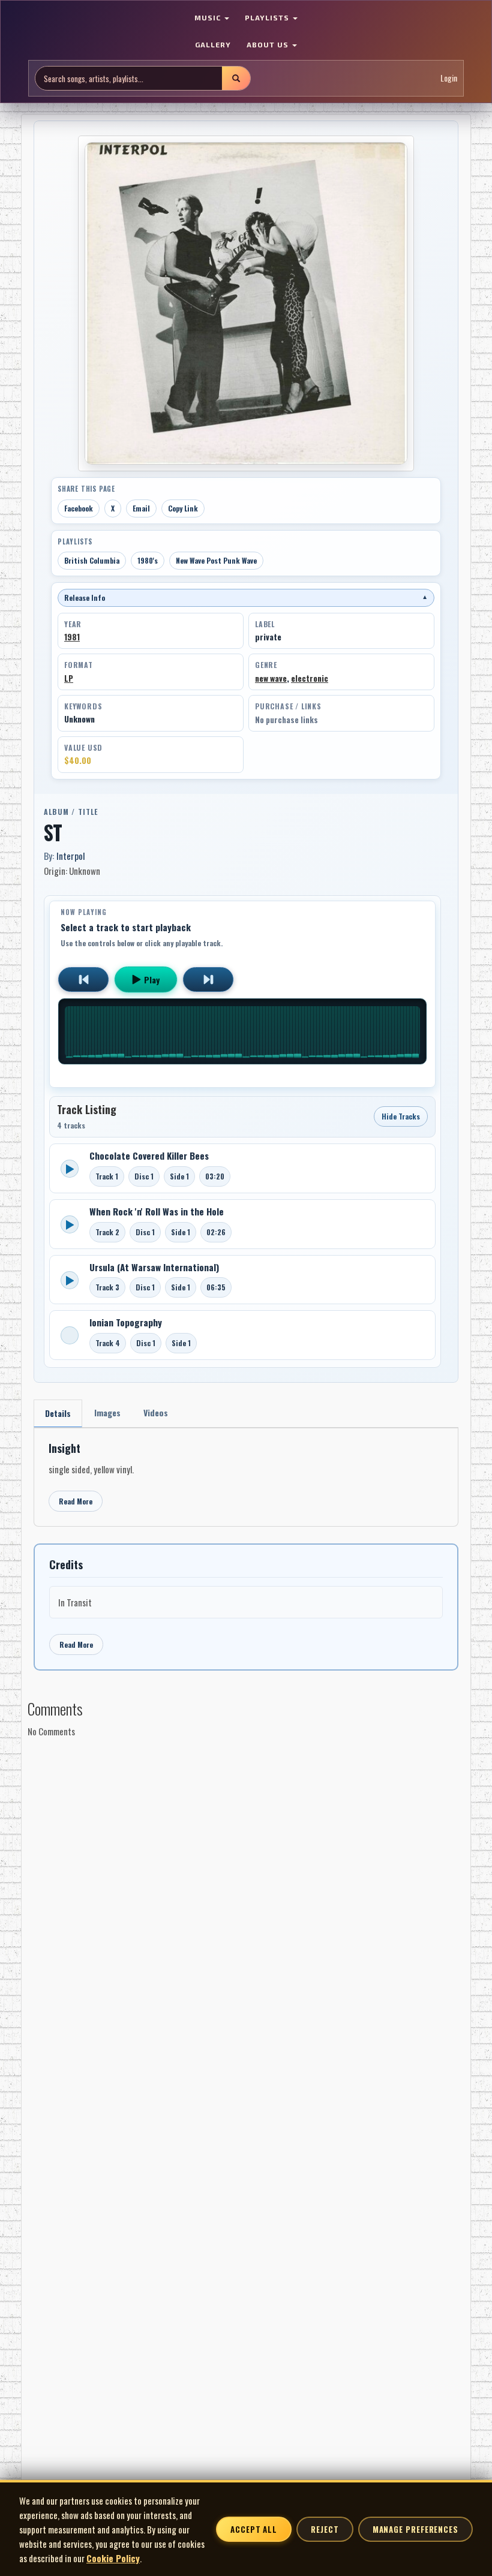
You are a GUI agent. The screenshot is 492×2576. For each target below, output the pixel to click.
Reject (325, 2529)
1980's (148, 560)
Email (141, 508)
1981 (72, 637)
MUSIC (209, 17)
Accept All (254, 2529)
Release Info (246, 598)
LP (69, 678)
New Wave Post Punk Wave (216, 560)
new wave (271, 678)
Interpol (71, 856)
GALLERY (213, 44)
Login (449, 78)
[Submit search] (236, 78)
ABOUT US (269, 44)
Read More (76, 1501)
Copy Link (183, 508)
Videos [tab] (156, 1412)
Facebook (79, 508)
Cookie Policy (113, 2558)
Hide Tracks (401, 1116)
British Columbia (92, 560)
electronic (310, 678)
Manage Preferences (415, 2529)
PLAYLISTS (268, 17)
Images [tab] (107, 1412)
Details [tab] (58, 1413)
